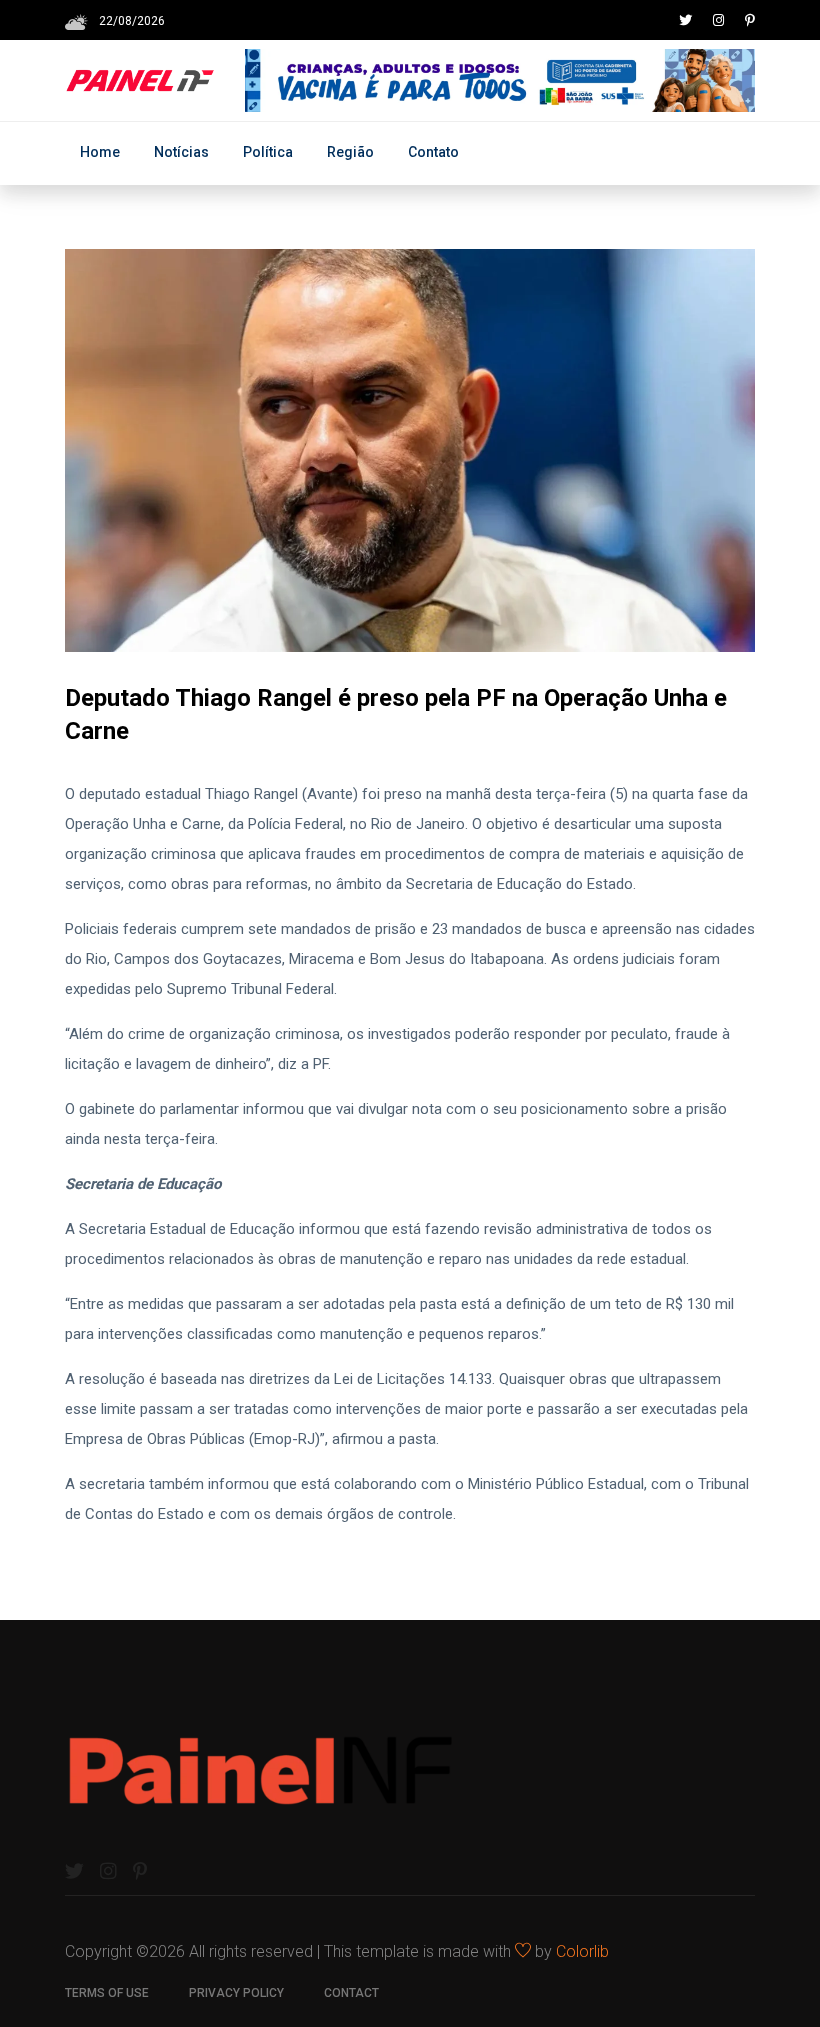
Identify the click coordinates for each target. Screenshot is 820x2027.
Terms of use (107, 1993)
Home (100, 152)
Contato (433, 152)
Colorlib (582, 1951)
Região (350, 152)
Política (268, 152)
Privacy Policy (236, 1993)
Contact (351, 1993)
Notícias (181, 152)
